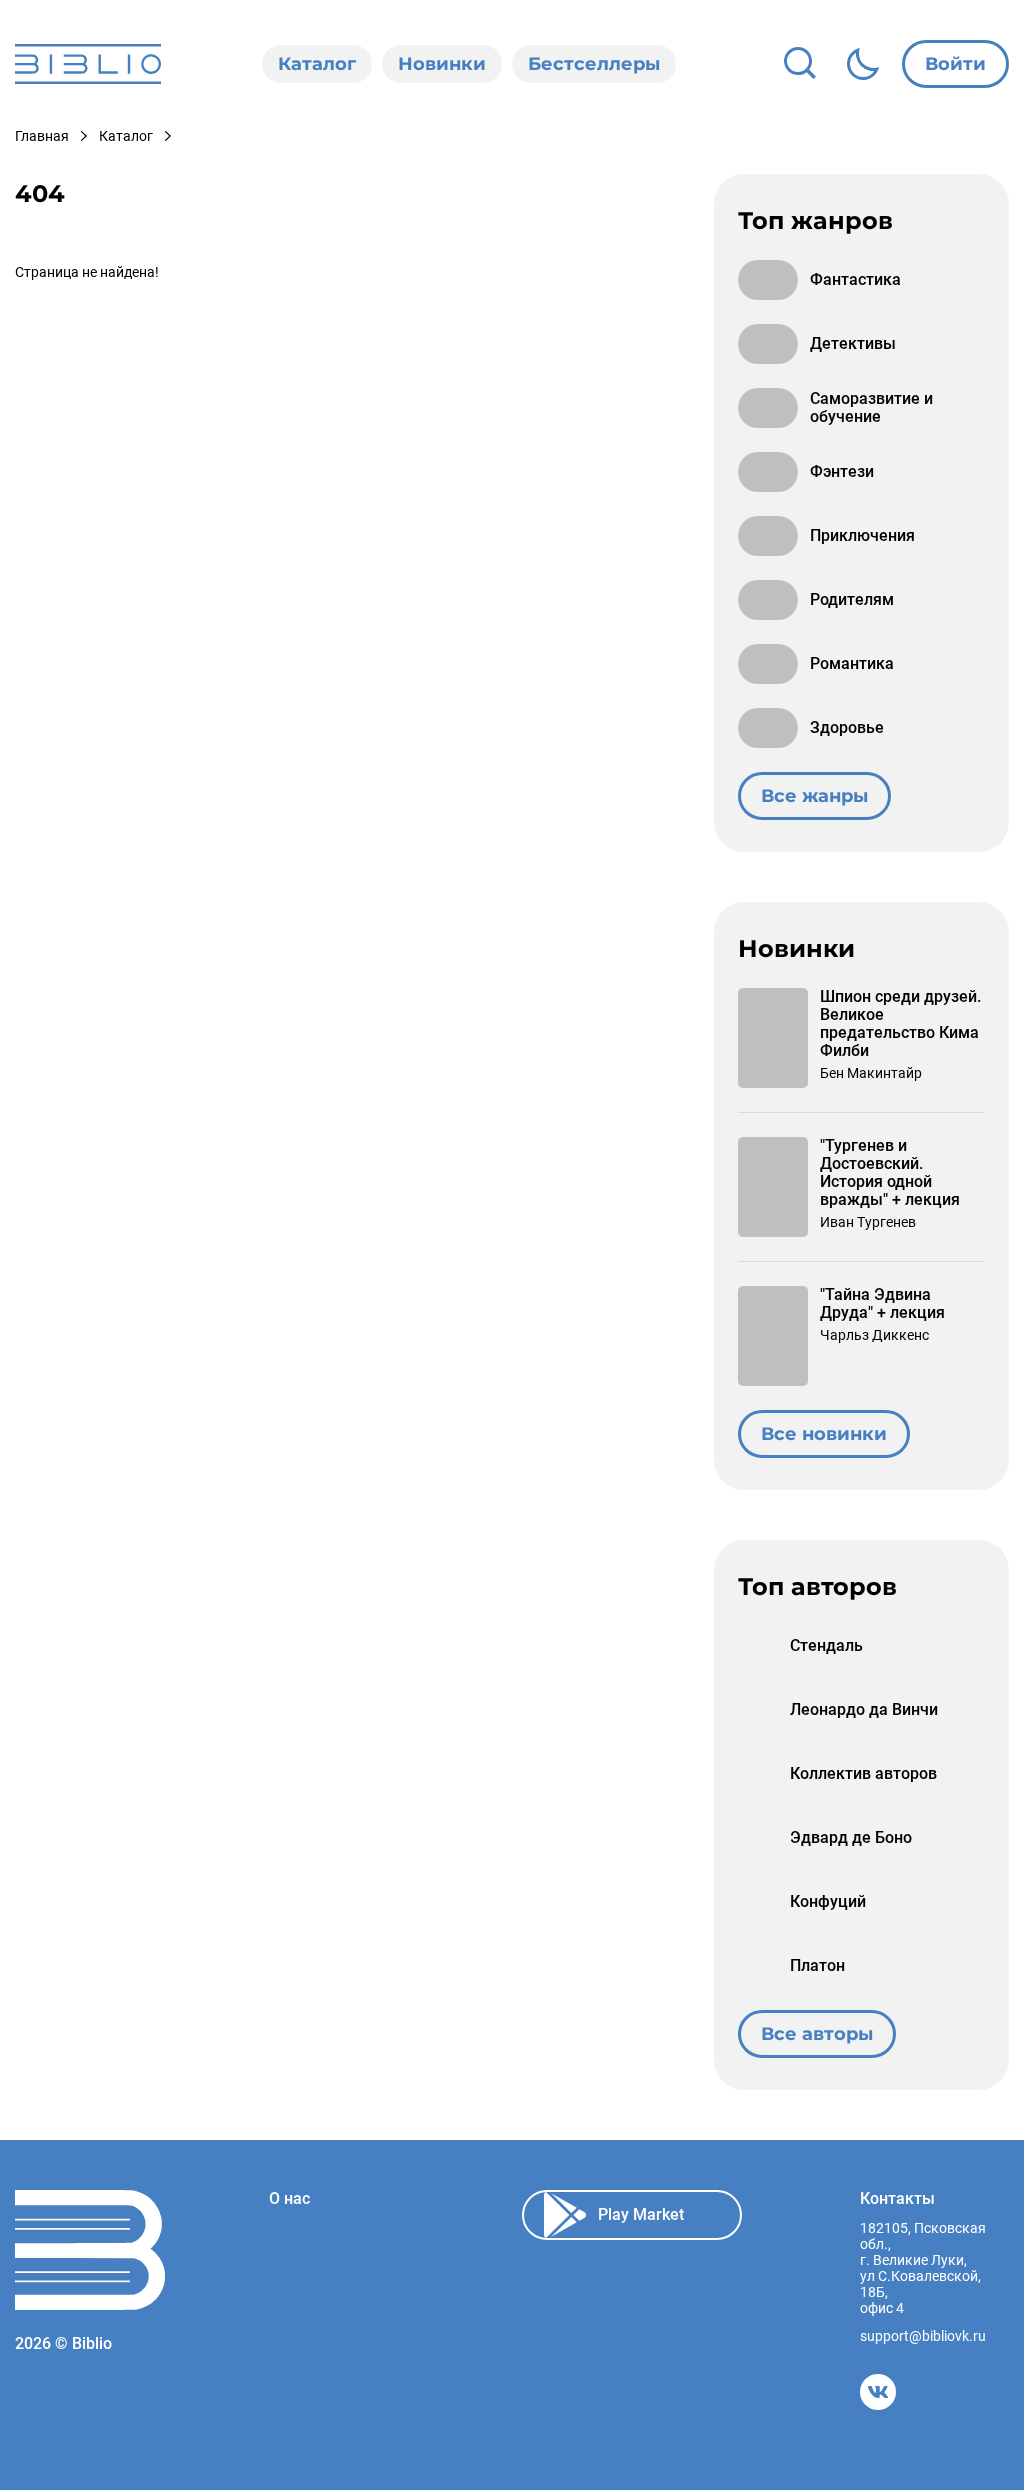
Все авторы (817, 2034)
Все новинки (824, 1434)
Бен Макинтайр (871, 1073)
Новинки (442, 64)
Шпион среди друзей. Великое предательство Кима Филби (900, 1024)
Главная (42, 136)
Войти (955, 64)
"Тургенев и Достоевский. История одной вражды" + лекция (890, 1173)
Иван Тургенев (868, 1222)
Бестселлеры (594, 64)
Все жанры (814, 796)
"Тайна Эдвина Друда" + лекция (882, 1304)
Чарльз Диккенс (874, 1335)
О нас (289, 2199)
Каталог (317, 64)
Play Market (641, 2214)
